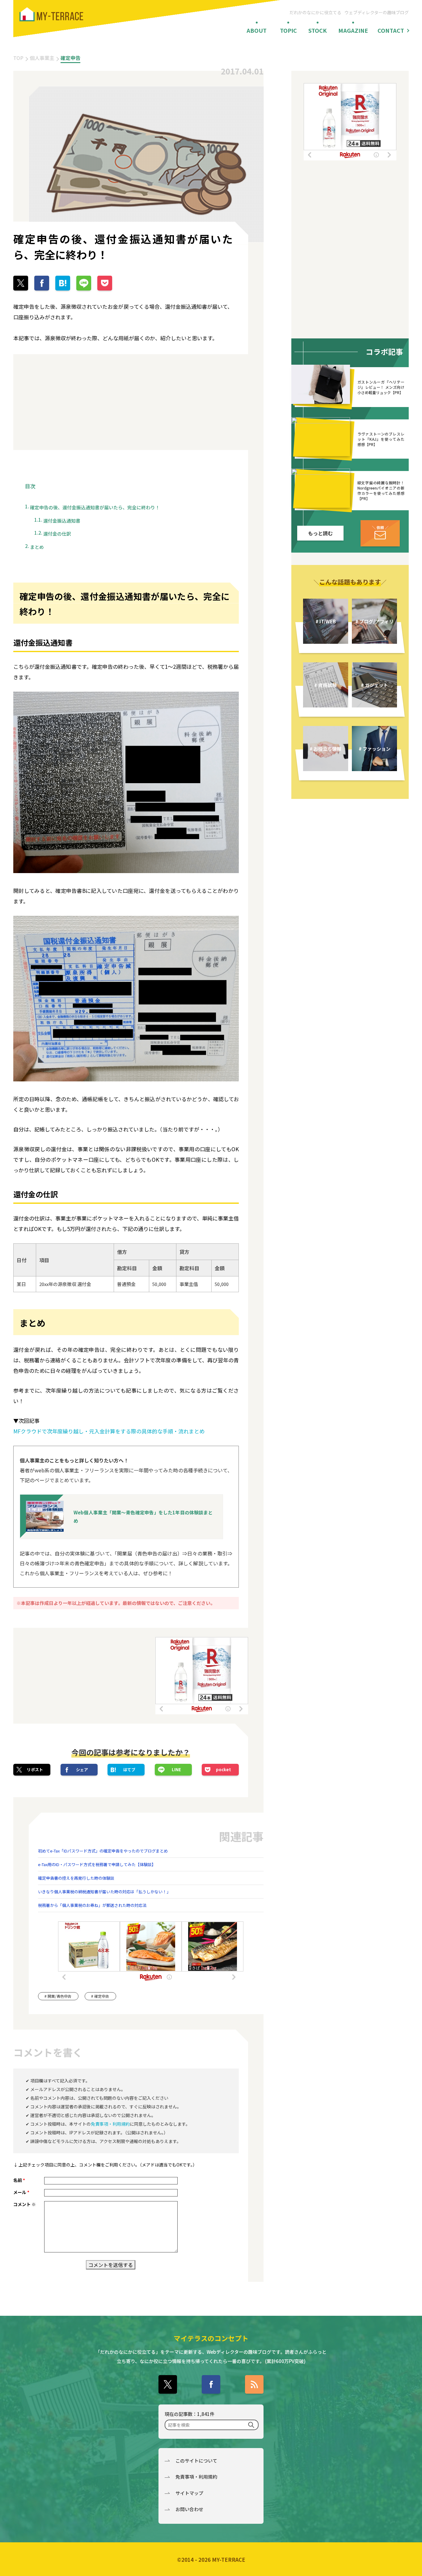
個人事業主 (42, 58)
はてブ (129, 1770)
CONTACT (391, 30)
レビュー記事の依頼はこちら (380, 533)
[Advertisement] (69, 402)
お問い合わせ (189, 2509)
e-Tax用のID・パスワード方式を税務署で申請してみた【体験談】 (97, 1864)
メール (21, 2192)
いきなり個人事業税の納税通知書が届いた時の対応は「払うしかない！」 (104, 1892)
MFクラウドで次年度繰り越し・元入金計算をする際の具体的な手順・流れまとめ (109, 1431)
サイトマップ (189, 2493)
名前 (19, 2180)
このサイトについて (196, 2461)
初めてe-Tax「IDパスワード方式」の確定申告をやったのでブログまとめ (103, 1851)
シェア (82, 1770)
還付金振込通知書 (62, 521)
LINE (176, 1770)
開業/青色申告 (59, 1996)
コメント (25, 2204)
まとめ (37, 547)
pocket (224, 1770)
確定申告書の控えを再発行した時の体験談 (76, 1878)
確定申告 (70, 58)
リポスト (35, 1770)
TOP (18, 58)
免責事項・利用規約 (110, 2124)
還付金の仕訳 (57, 534)
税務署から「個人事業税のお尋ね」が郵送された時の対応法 (92, 1905)
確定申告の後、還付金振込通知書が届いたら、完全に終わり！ (95, 507)
